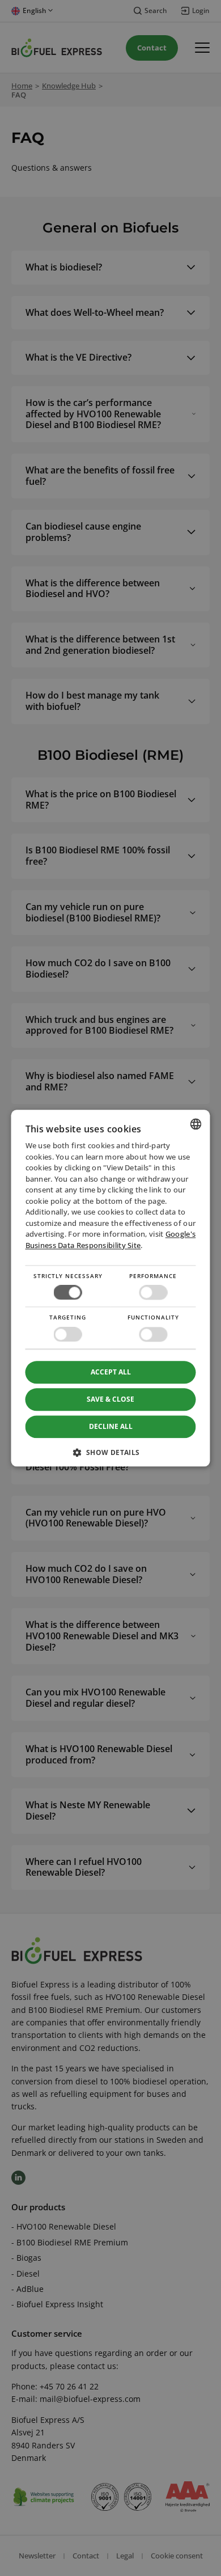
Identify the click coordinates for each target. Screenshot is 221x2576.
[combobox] (196, 1124)
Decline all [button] (111, 1426)
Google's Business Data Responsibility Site (111, 1240)
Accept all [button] (111, 1372)
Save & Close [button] (110, 1399)
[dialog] (111, 1288)
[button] (111, 1456)
